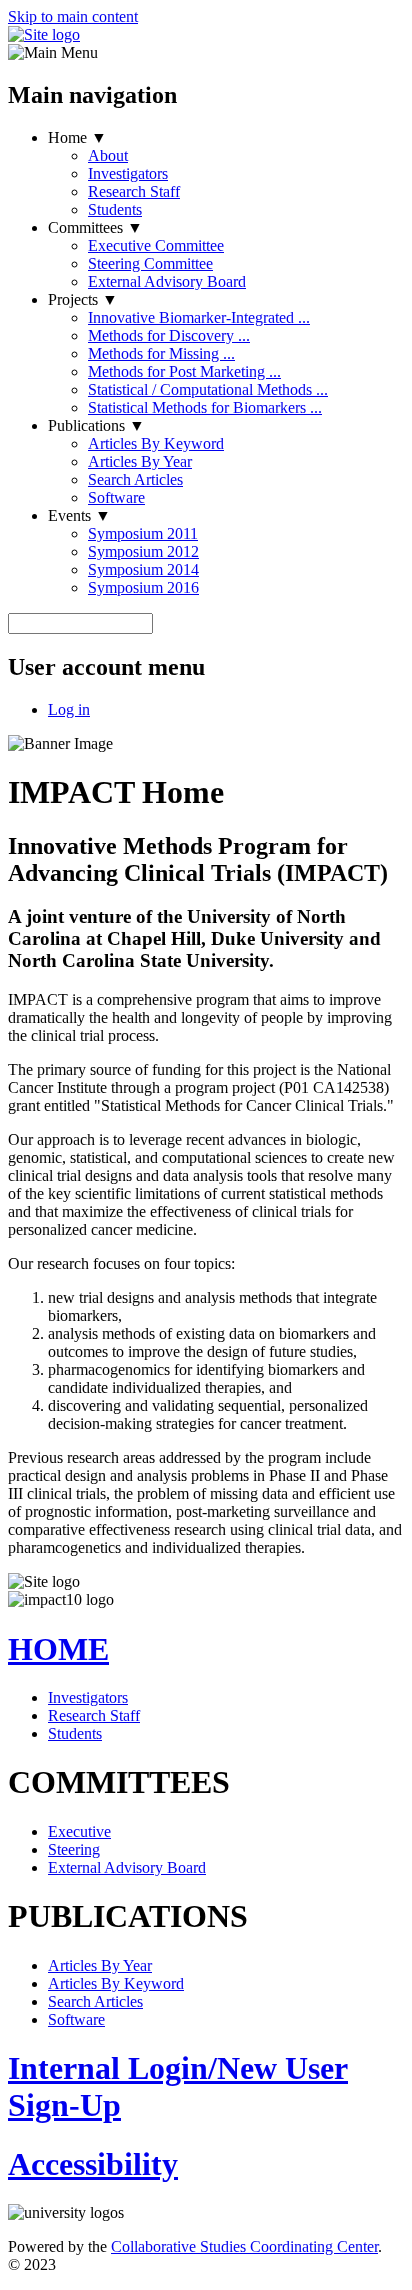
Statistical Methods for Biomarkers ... (205, 407)
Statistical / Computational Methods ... (208, 389)
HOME (58, 1649)
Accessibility (93, 2164)
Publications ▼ (96, 425)
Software (116, 497)
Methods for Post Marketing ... (184, 371)
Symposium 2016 (143, 587)
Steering (74, 1849)
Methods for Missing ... (161, 353)
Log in (69, 709)
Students (115, 209)
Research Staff (134, 191)
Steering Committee (150, 263)
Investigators (128, 173)
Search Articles (135, 479)
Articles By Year (140, 461)
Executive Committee (156, 245)
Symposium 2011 (143, 533)
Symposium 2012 (143, 551)
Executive (79, 1831)
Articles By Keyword (156, 443)
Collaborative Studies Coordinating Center (244, 2246)
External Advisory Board (167, 281)
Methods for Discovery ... (169, 335)
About (108, 155)
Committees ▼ (95, 227)
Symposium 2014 (143, 569)
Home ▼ (77, 137)
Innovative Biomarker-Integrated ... (199, 317)
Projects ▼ (83, 299)
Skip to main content (73, 16)
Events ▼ (79, 515)
